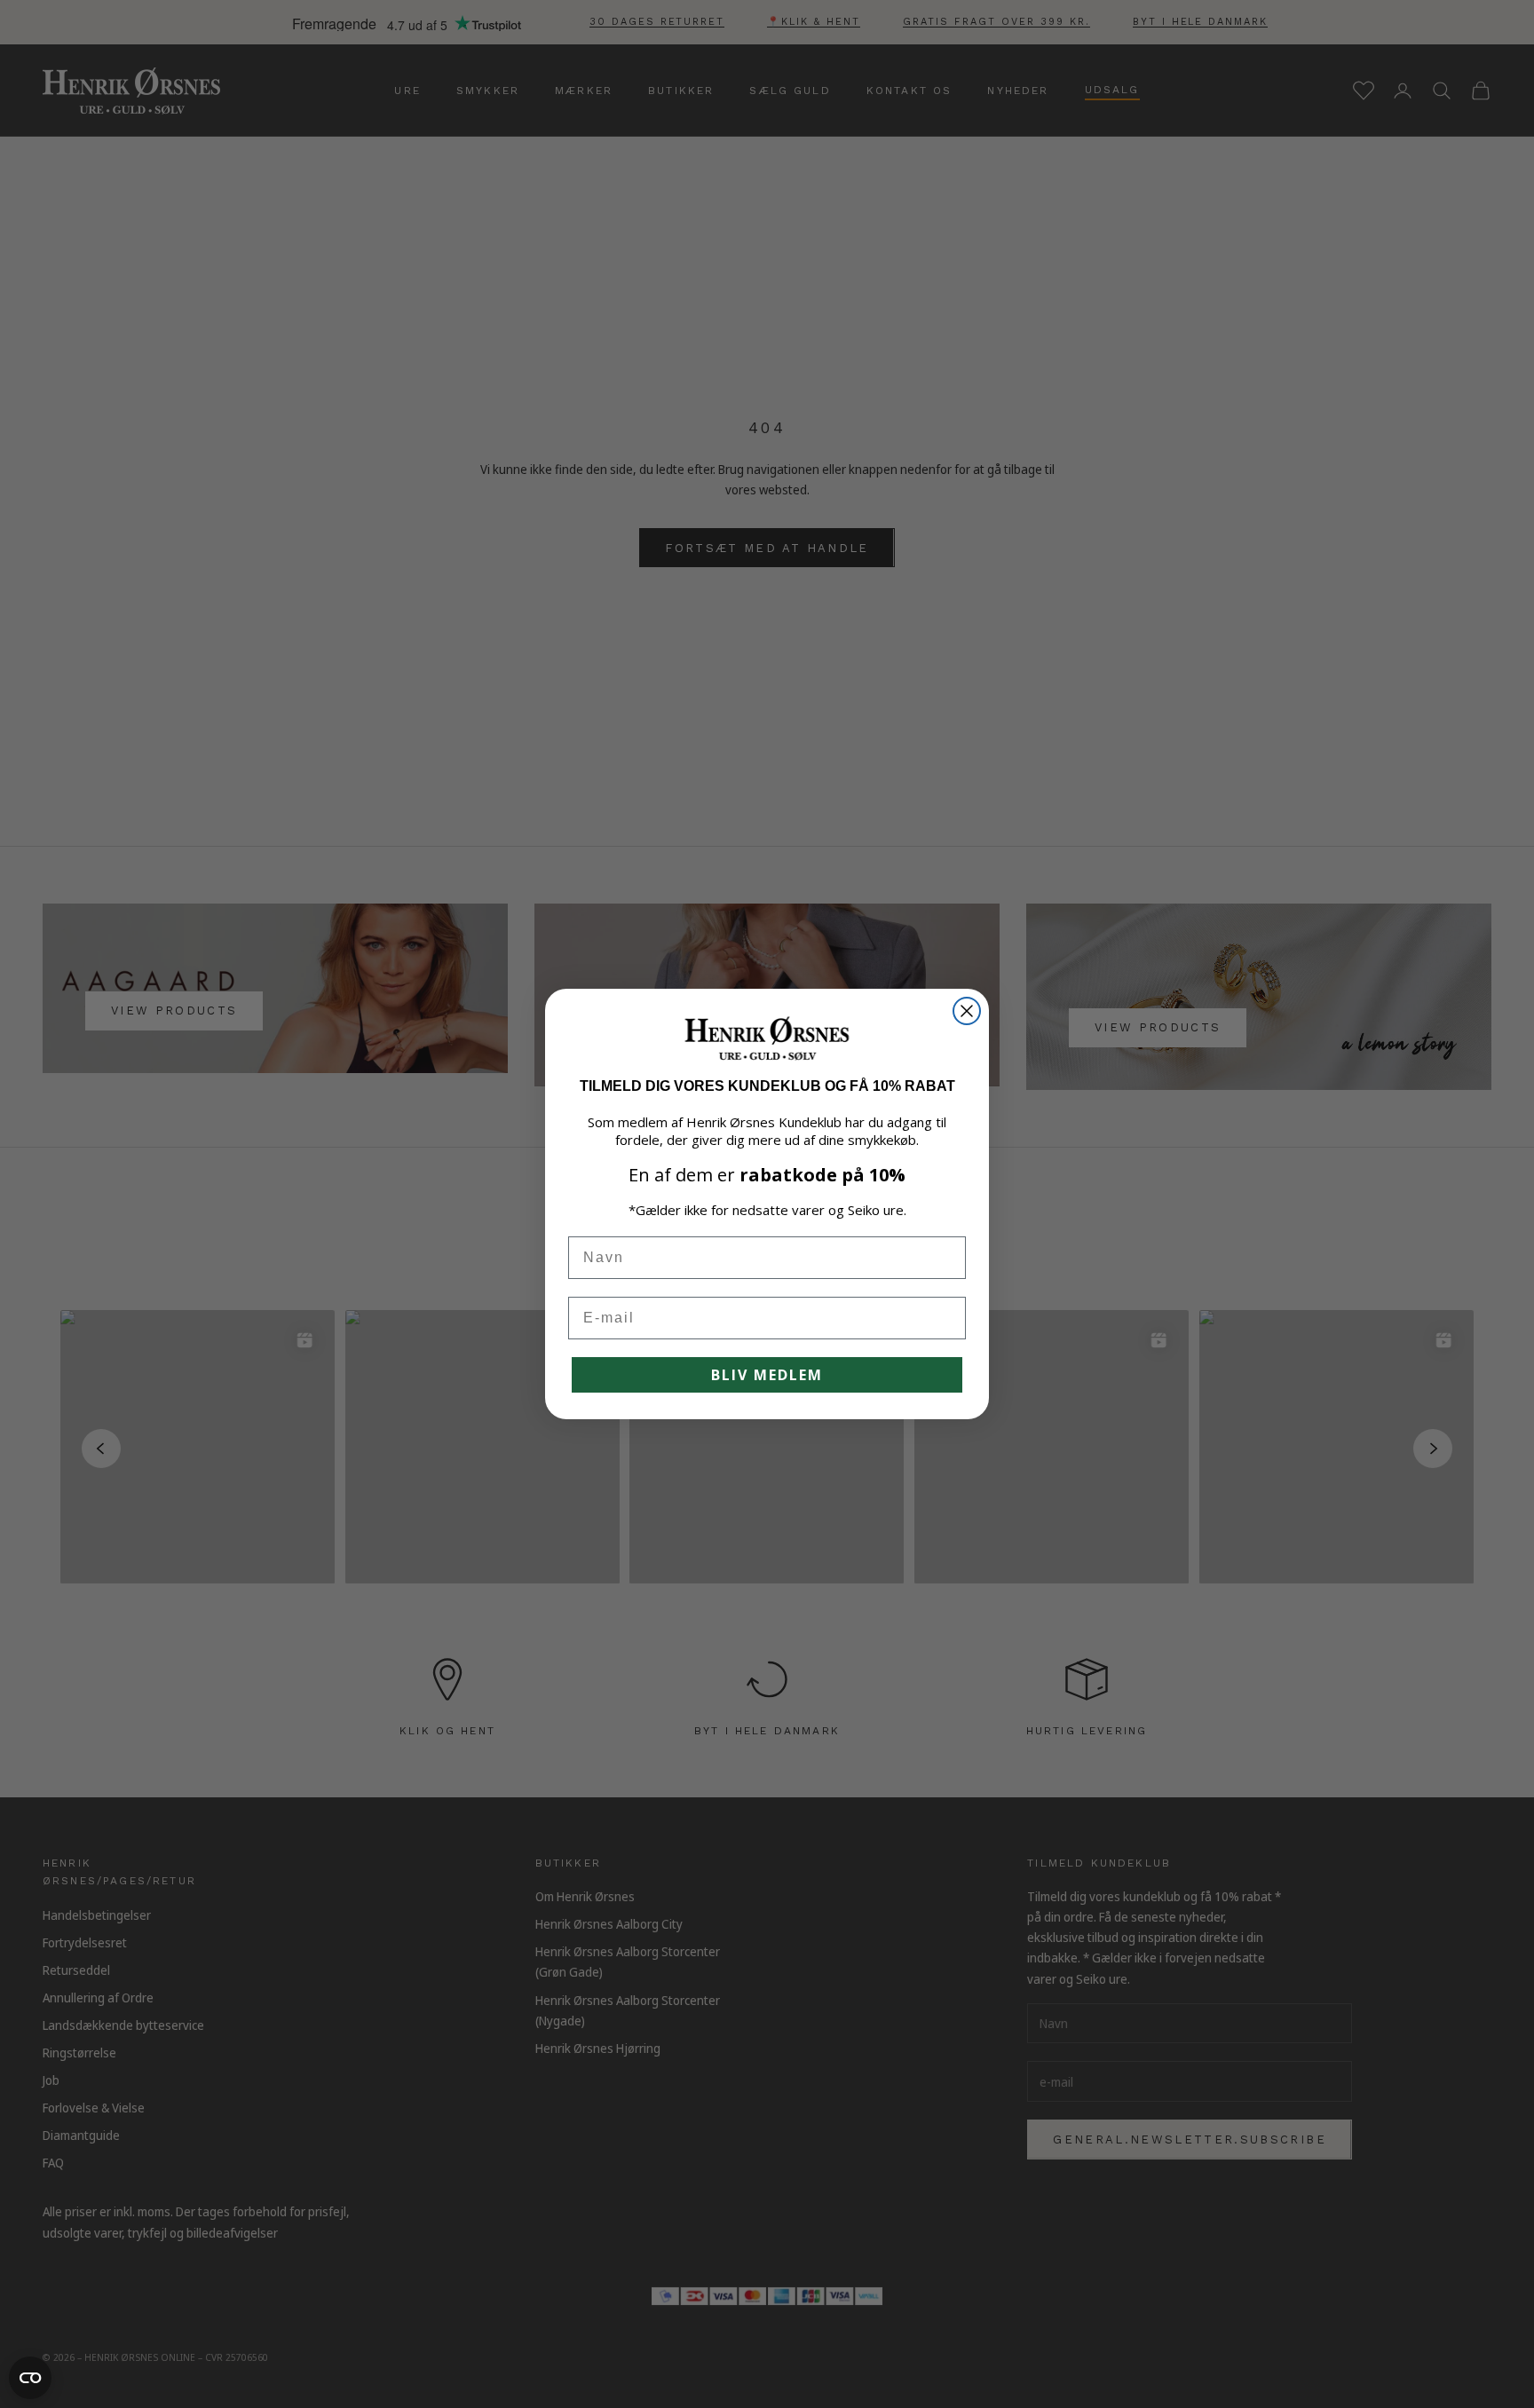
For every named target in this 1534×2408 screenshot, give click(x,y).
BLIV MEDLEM (767, 1375)
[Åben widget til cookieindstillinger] (30, 2378)
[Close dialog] (967, 1011)
